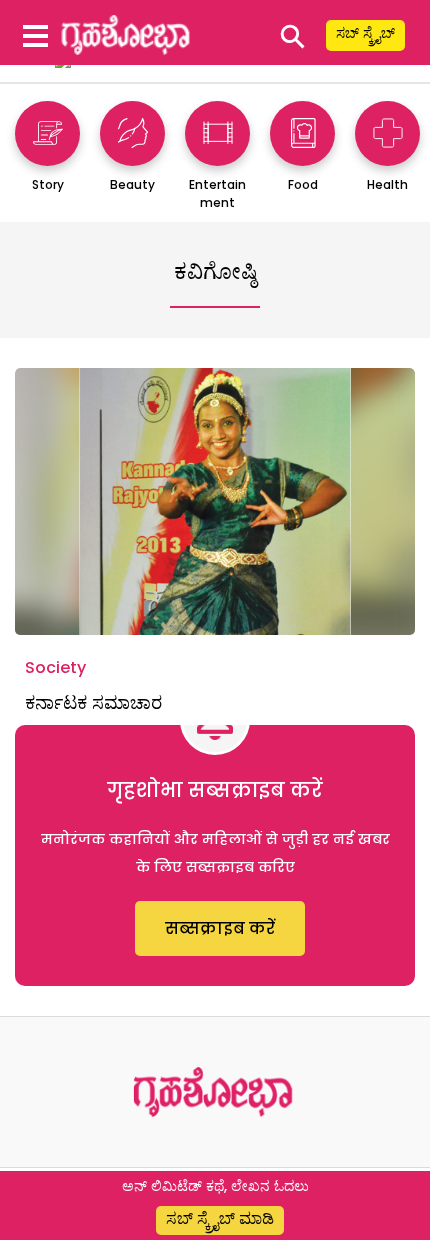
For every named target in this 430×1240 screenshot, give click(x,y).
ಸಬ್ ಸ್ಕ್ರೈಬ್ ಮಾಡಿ (220, 1218)
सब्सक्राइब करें (220, 928)
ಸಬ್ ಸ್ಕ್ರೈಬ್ (365, 33)
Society (55, 667)
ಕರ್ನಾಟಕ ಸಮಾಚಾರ (93, 702)
